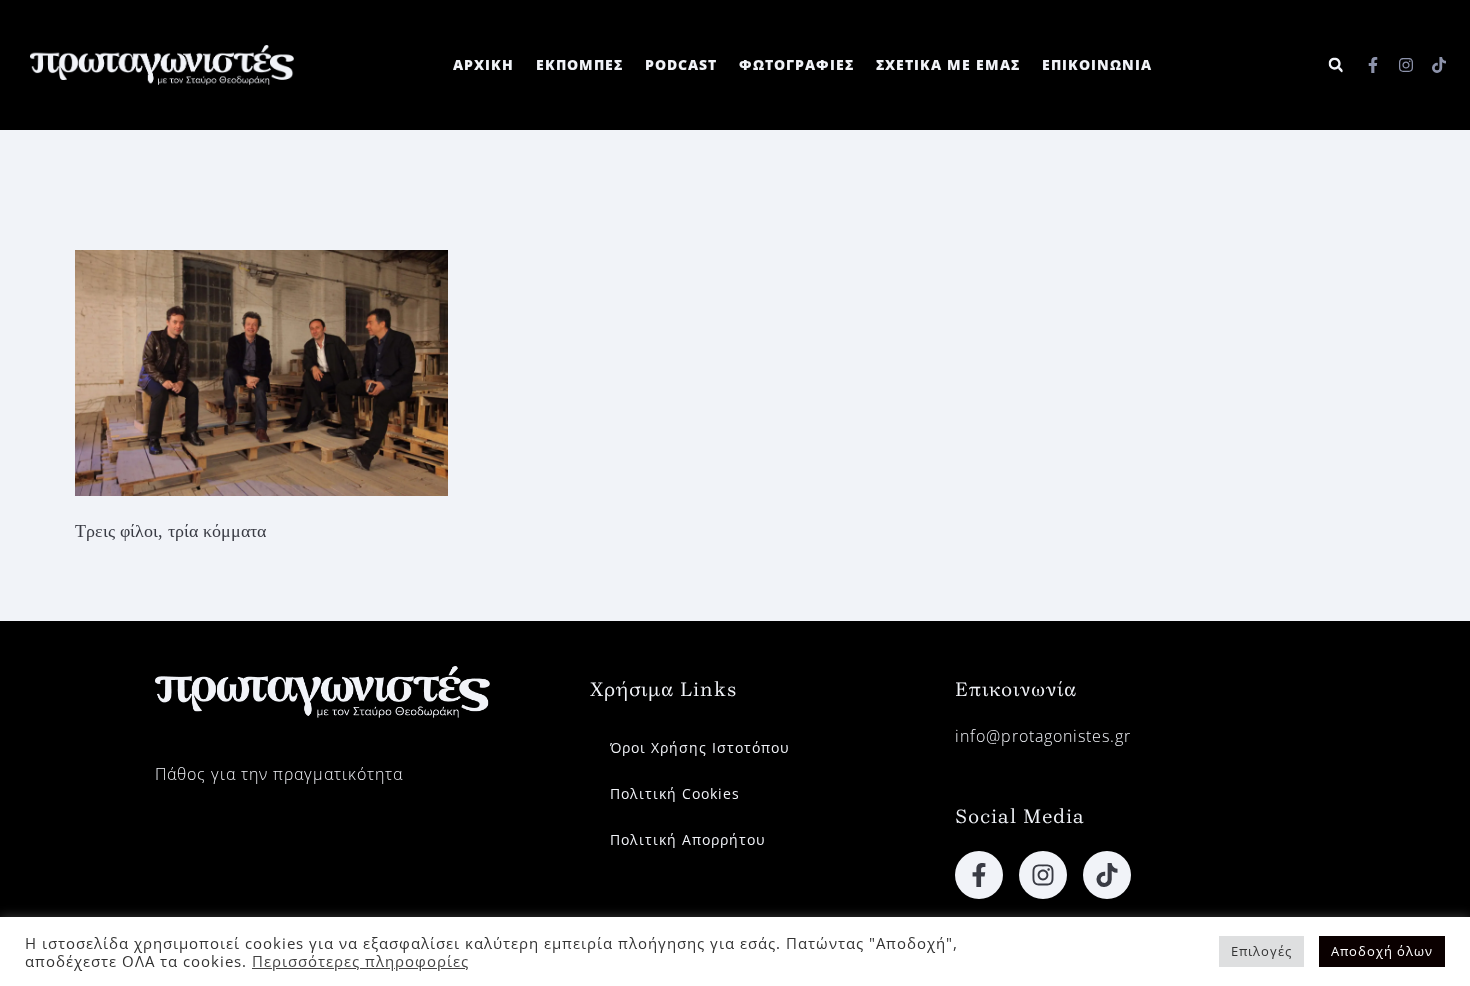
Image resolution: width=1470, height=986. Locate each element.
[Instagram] (1406, 65)
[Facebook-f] (1373, 65)
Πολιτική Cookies (675, 793)
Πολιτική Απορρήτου (688, 839)
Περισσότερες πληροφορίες (360, 961)
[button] (1335, 65)
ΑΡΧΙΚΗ (483, 64)
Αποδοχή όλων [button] (1382, 951)
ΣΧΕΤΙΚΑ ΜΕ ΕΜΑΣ (948, 64)
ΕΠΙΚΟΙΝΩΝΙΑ (1097, 64)
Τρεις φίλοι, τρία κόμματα (170, 531)
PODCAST (681, 64)
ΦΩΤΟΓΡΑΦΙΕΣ (796, 64)
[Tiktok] (1439, 65)
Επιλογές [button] (1261, 951)
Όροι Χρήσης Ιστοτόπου (700, 747)
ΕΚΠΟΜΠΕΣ (579, 64)
